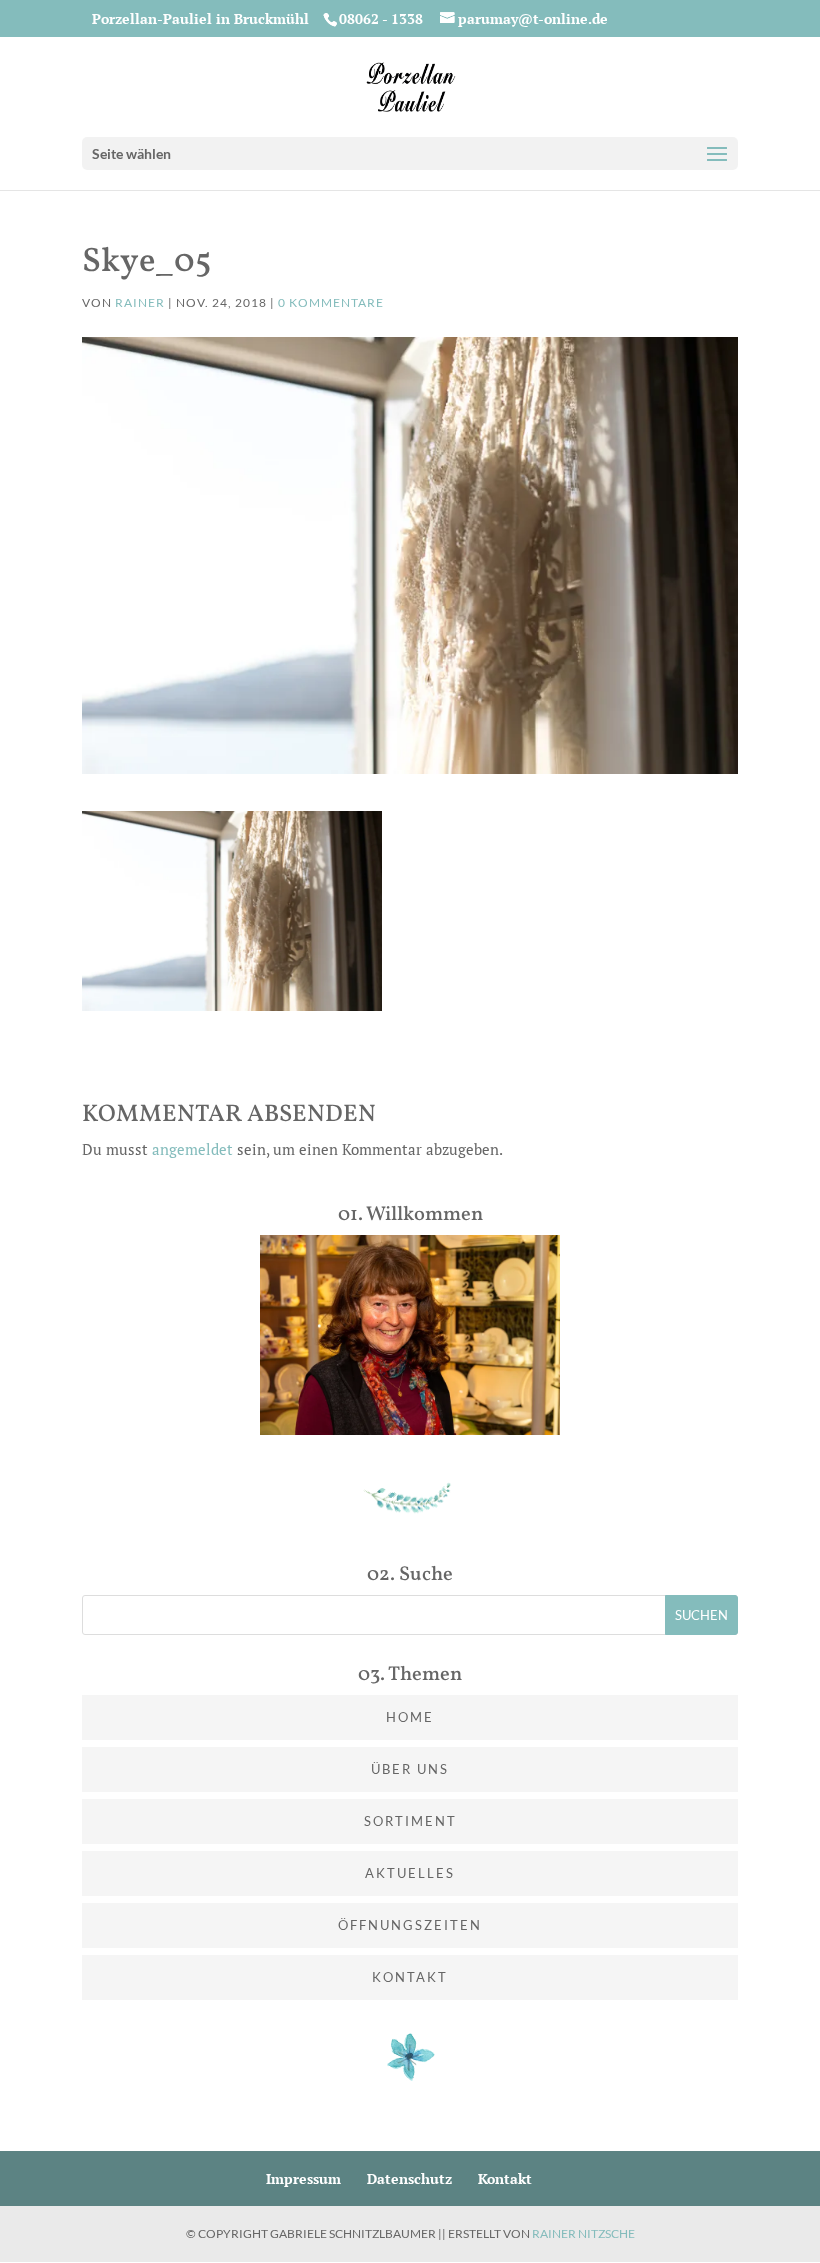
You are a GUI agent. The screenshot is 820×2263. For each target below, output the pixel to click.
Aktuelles (410, 1873)
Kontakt (410, 1977)
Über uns (410, 1769)
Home (410, 1717)
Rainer (140, 302)
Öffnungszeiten (410, 1925)
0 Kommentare (331, 302)
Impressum (303, 2178)
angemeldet (192, 1149)
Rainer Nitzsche (583, 2233)
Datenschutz (409, 2178)
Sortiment (410, 1821)
